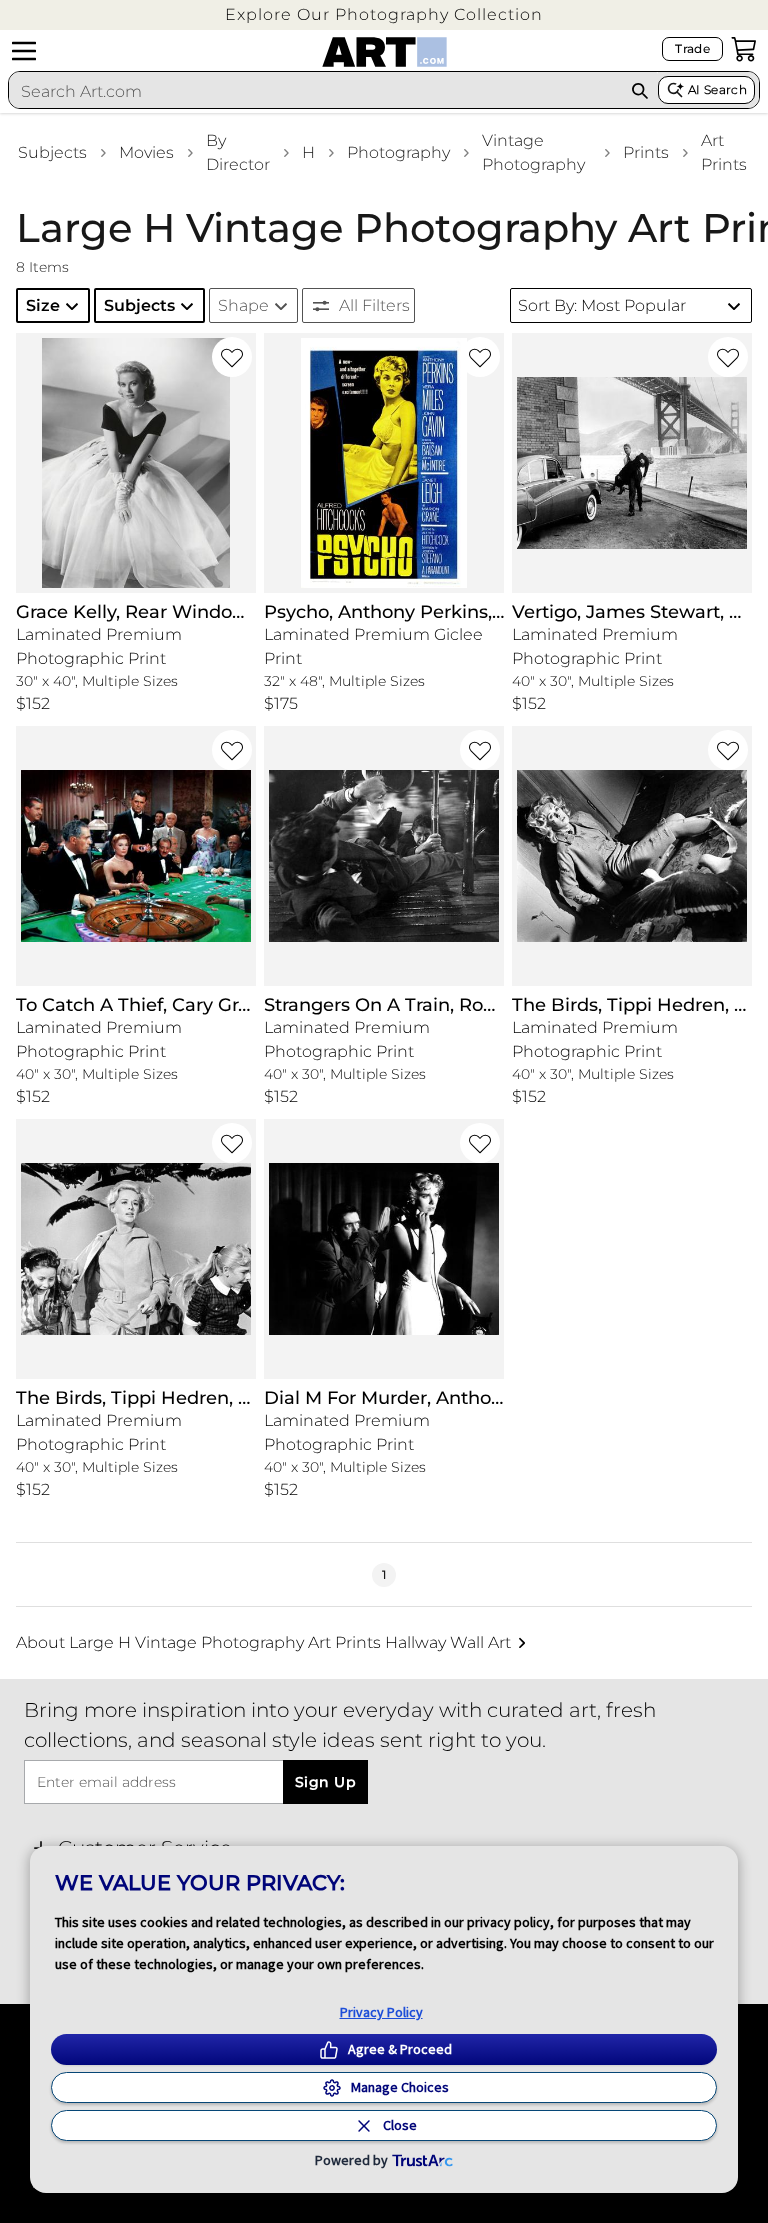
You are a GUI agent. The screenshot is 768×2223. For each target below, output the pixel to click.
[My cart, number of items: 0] (744, 49)
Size (43, 305)
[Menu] (24, 51)
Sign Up (325, 1782)
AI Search (717, 89)
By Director (238, 152)
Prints (646, 152)
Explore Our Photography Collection (384, 14)
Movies (146, 152)
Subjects (52, 152)
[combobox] (315, 91)
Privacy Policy (381, 2012)
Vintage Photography (533, 152)
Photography (398, 152)
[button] (384, 14)
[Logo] (384, 52)
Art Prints (724, 152)
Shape (243, 305)
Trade (692, 48)
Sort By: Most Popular (602, 305)
